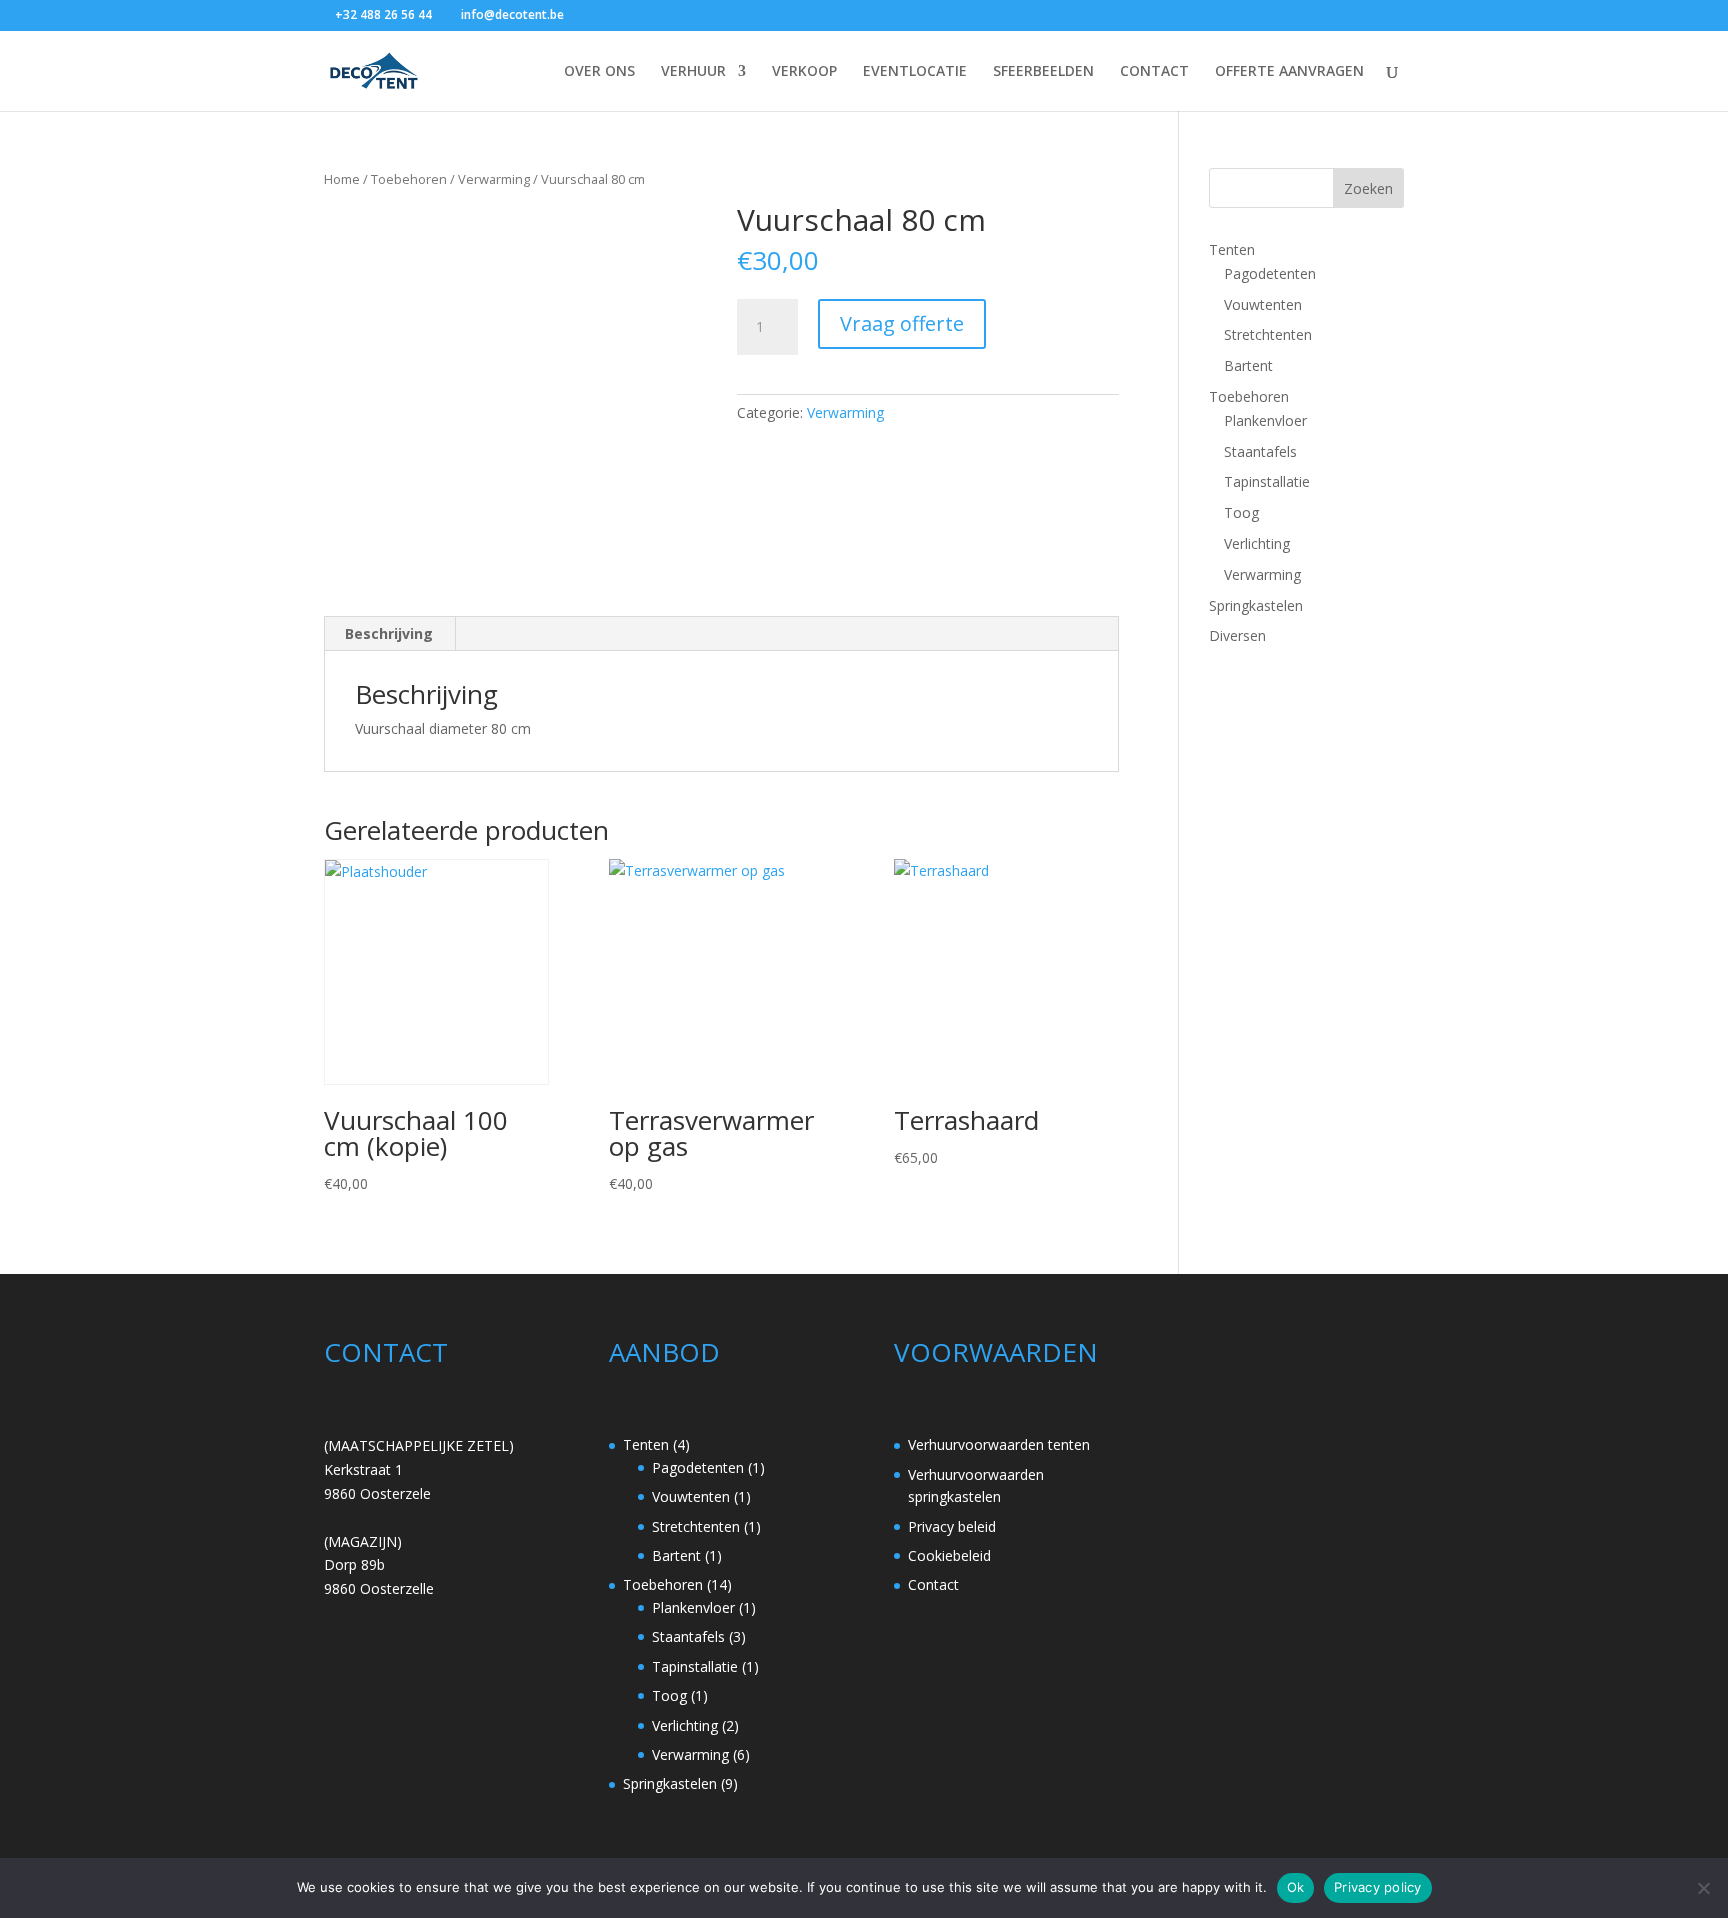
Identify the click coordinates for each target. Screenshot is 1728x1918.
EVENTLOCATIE (915, 72)
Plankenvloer (1265, 420)
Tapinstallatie (1267, 481)
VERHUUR (693, 72)
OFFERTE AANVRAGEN (1289, 72)
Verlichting (1257, 543)
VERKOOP (804, 72)
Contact (933, 1584)
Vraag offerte (902, 323)
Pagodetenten (1270, 273)
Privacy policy (1378, 1887)
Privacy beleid (952, 1526)
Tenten (1232, 249)
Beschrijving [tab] (389, 633)
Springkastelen (1256, 605)
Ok (1296, 1887)
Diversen (1237, 635)
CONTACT (1154, 72)
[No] (1703, 1888)
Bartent (1248, 365)
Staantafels (1260, 451)
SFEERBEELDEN (1043, 72)
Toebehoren (409, 179)
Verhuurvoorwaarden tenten (999, 1444)
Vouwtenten (1263, 304)
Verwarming (494, 179)
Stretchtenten (1268, 334)
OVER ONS (599, 72)
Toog (1241, 512)
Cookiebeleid (949, 1555)
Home (342, 179)
